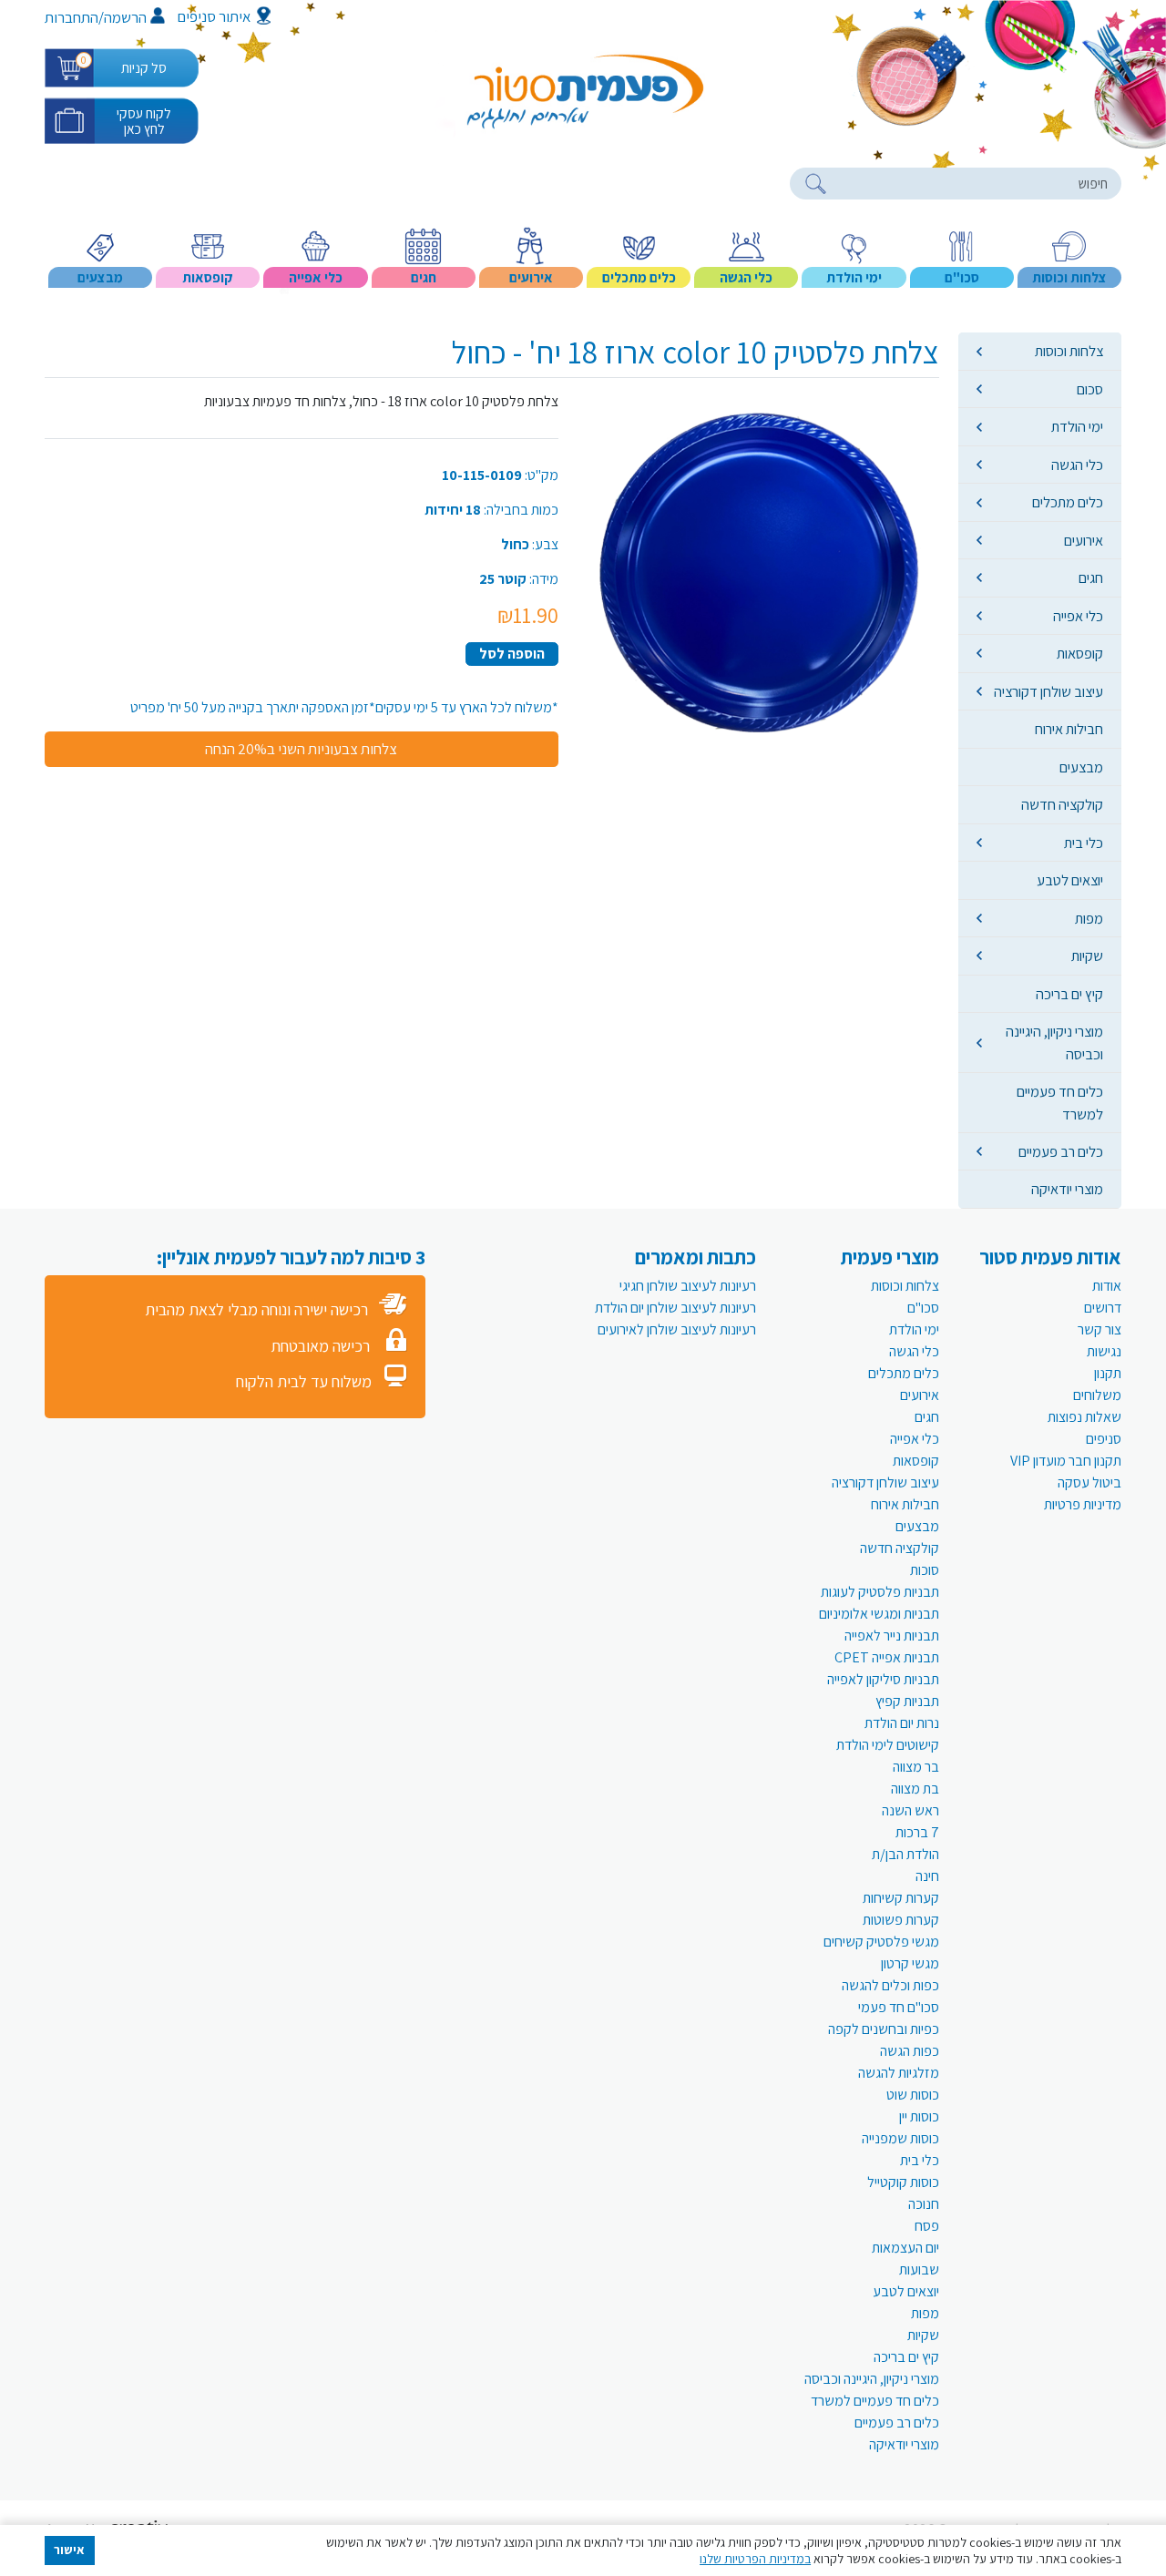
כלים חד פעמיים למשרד (1060, 1102)
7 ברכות (917, 1832)
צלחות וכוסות (1069, 351)
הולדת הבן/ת (905, 1854)
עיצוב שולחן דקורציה (1048, 691)
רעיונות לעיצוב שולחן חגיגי (688, 1286)
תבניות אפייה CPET (887, 1657)
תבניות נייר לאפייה (892, 1636)
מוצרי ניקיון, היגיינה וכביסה (1054, 1042)
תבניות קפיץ (907, 1701)
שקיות (1087, 956)
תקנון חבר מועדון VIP (1066, 1461)
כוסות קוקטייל (903, 2182)
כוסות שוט (913, 2095)
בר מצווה (916, 1767)
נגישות (1104, 1351)
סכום (1090, 389)
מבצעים (1081, 767)
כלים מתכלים (1068, 502)
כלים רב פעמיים (1061, 1151)
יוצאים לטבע (1070, 880)
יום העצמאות (905, 2248)
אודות (1107, 1286)
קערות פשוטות (901, 1920)
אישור (69, 2550)
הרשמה (125, 17)
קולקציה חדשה (1062, 804)
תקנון (1108, 1373)
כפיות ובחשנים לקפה (884, 2029)
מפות (1089, 918)
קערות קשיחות (901, 1898)
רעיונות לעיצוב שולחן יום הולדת (675, 1308)
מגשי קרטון (910, 1963)
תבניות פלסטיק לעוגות (880, 1592)
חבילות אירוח (1069, 729)
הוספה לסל (512, 654)
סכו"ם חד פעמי (899, 2007)
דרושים (1103, 1308)
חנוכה (924, 2204)
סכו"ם (923, 1308)
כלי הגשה (1077, 465)
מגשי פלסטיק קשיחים (881, 1942)
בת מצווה (915, 1789)
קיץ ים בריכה (1069, 994)
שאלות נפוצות (1084, 1417)
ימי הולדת (1077, 426)
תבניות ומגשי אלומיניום (879, 1614)
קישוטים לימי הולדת (888, 1745)
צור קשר (1100, 1329)
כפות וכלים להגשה (890, 1985)
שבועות (919, 2269)
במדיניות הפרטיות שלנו (755, 2559)
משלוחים (1097, 1395)
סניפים (1104, 1439)
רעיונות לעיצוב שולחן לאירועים (677, 1329)
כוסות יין (919, 2116)
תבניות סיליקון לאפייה (883, 1679)
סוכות (925, 1570)
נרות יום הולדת (902, 1723)
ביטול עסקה (1089, 1482)
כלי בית (1084, 843)
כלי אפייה (1078, 616)
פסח (927, 2226)
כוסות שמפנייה (900, 2138)
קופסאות (1080, 653)
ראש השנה (910, 1810)
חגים (1091, 578)
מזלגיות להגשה (899, 2073)
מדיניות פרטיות (1083, 1504)
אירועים (1084, 540)
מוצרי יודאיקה (1067, 1189)
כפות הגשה (910, 2051)
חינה (927, 1876)
